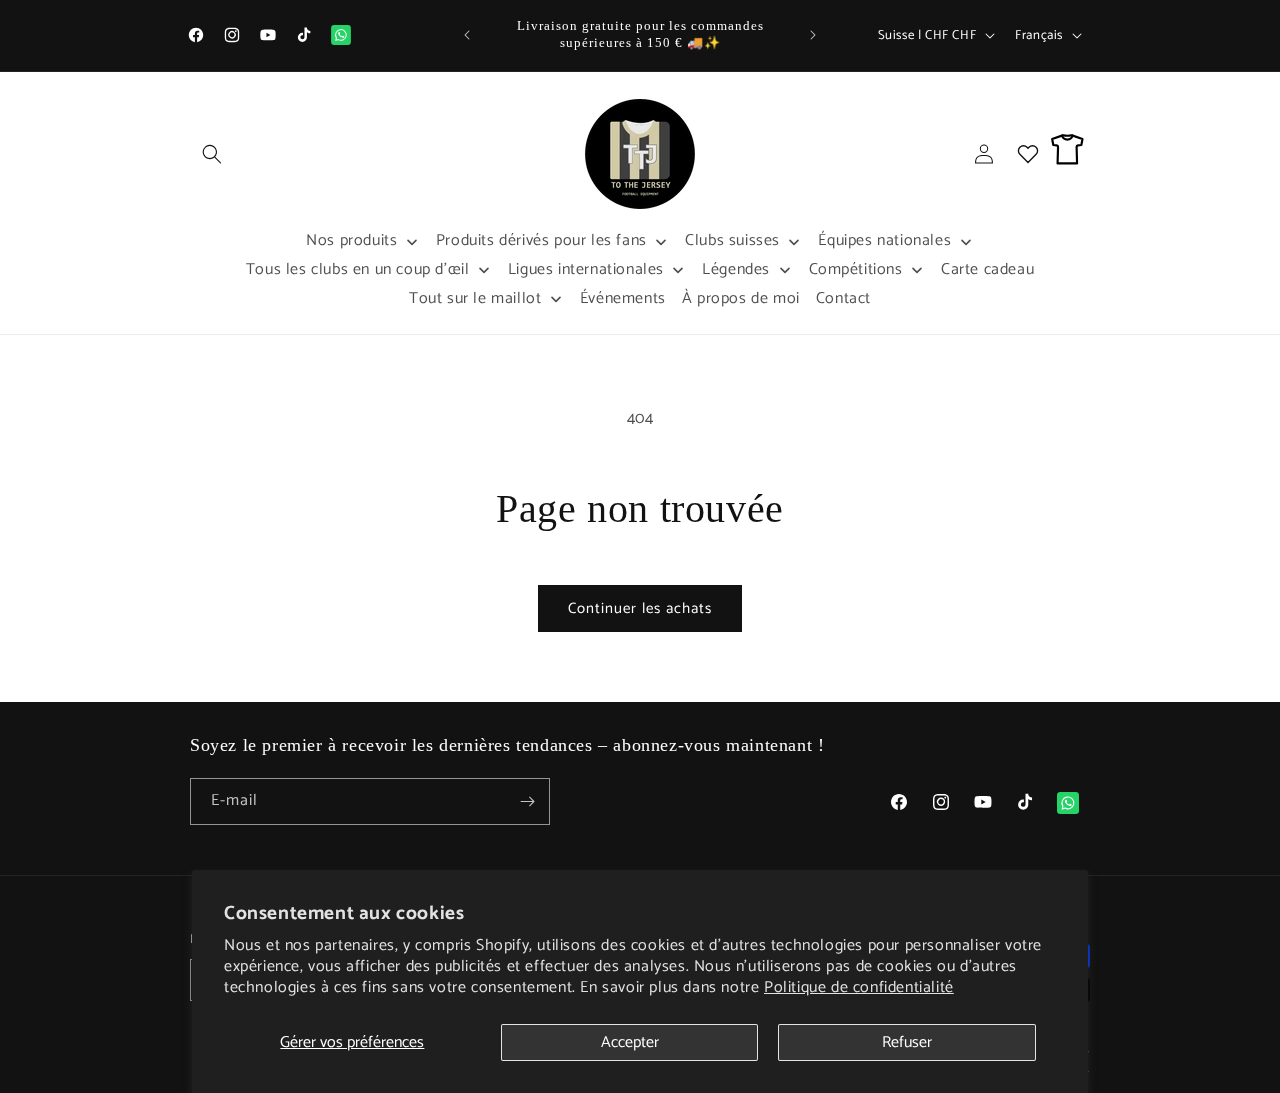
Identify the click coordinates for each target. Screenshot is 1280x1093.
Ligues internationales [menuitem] (586, 269)
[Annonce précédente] (467, 35)
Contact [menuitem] (843, 298)
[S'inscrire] (527, 801)
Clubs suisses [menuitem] (732, 240)
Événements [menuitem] (623, 298)
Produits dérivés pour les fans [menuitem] (541, 240)
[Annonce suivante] (813, 35)
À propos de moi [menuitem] (741, 298)
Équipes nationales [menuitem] (884, 240)
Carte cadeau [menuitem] (987, 269)
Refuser (907, 1042)
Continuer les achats (640, 608)
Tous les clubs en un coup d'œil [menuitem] (358, 269)
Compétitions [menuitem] (856, 269)
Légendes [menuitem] (736, 269)
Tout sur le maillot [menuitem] (475, 298)
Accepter (630, 1042)
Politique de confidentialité (859, 987)
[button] (212, 154)
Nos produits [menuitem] (351, 240)
